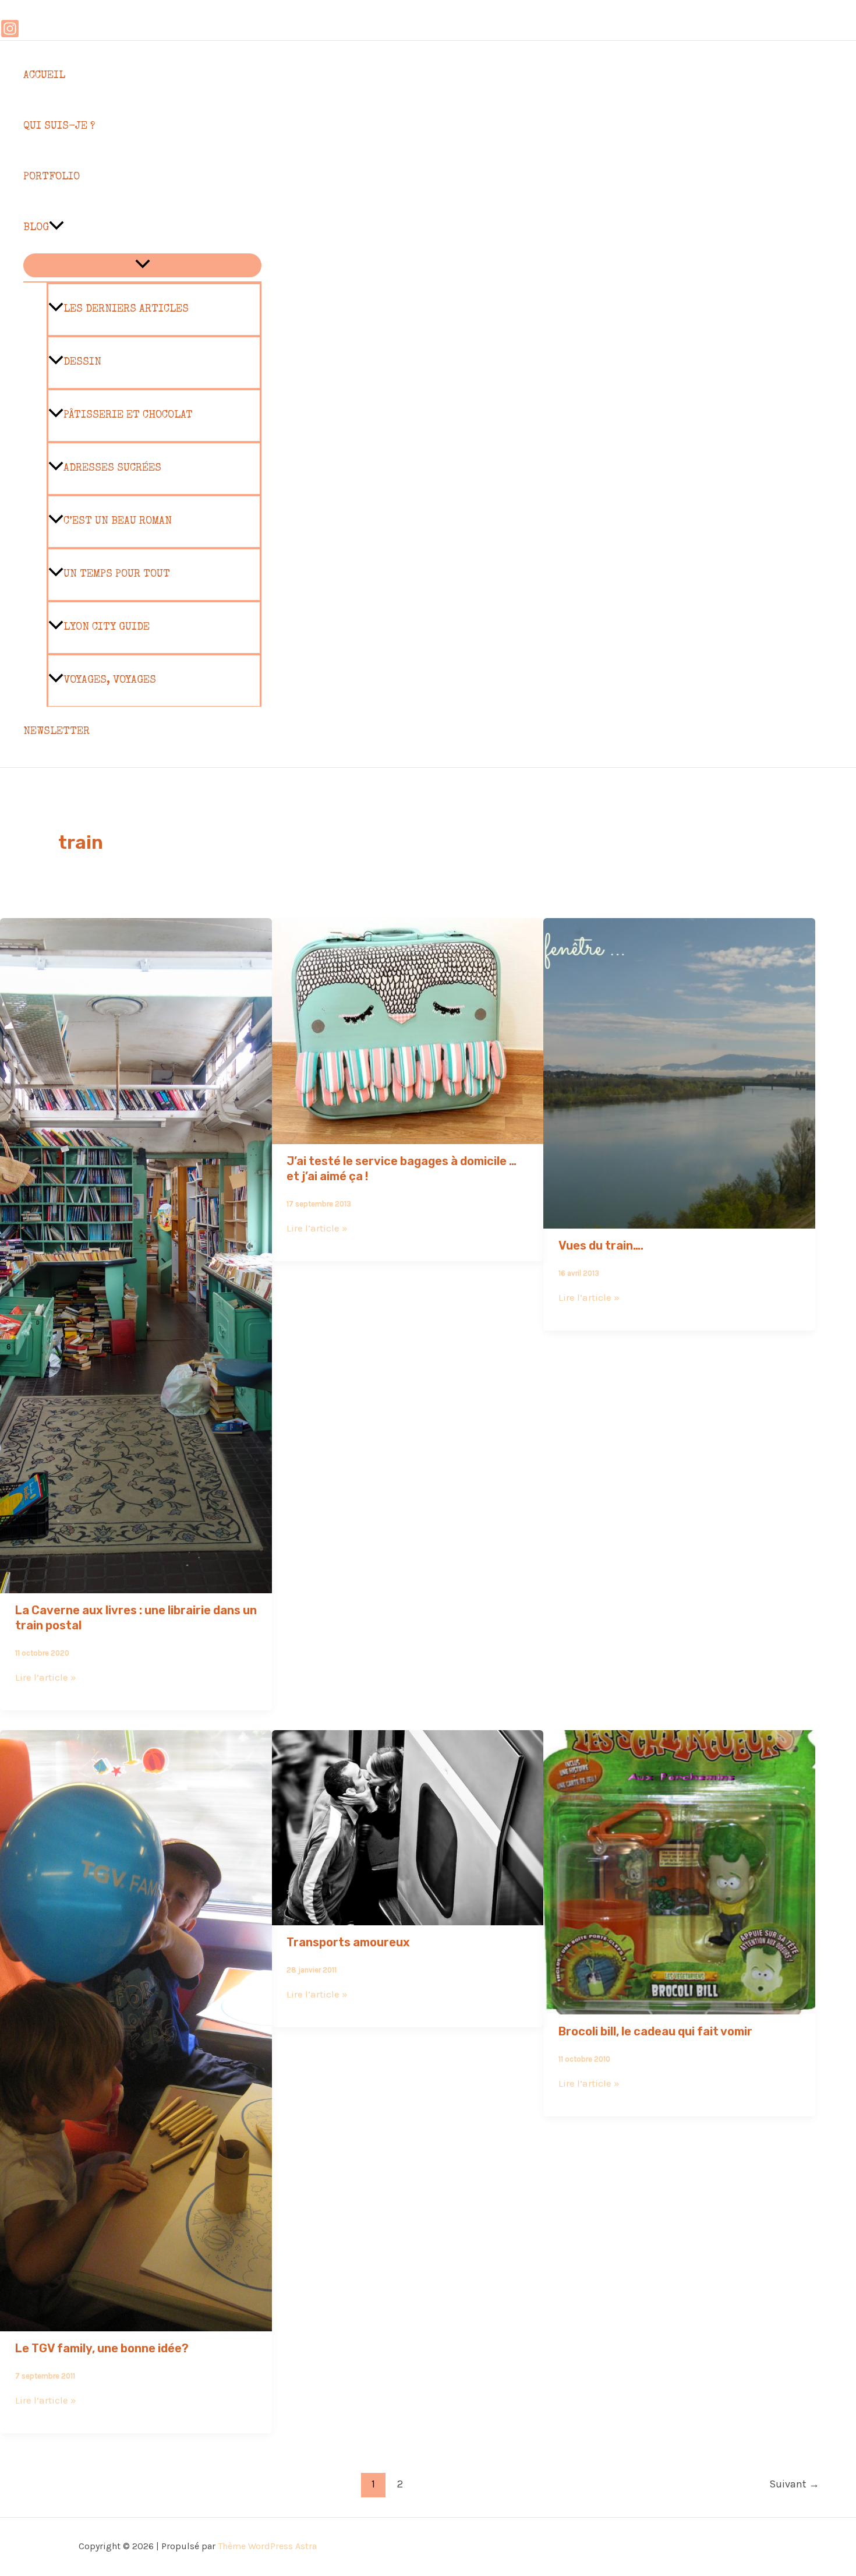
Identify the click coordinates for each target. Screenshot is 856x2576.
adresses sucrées (112, 468)
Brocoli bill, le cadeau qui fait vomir (655, 2031)
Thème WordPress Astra (267, 2546)
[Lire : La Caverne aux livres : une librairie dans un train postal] (136, 1585)
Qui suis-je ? (59, 126)
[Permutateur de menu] (142, 265)
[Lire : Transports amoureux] (408, 1917)
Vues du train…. (601, 1245)
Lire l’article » (46, 1677)
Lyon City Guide (107, 627)
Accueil (44, 76)
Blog (36, 228)
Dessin (82, 362)
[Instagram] (10, 35)
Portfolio (52, 177)
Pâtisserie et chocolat (128, 415)
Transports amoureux (348, 1942)
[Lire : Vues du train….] (679, 1220)
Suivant (794, 2484)
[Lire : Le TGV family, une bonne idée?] (136, 2323)
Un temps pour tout (117, 574)
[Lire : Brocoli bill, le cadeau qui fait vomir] (679, 2006)
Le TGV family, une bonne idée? (102, 2348)
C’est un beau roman (118, 521)
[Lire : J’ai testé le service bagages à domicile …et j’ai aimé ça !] (408, 1136)
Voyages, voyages (110, 680)
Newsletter (56, 732)
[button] (56, 228)
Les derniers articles (126, 309)
